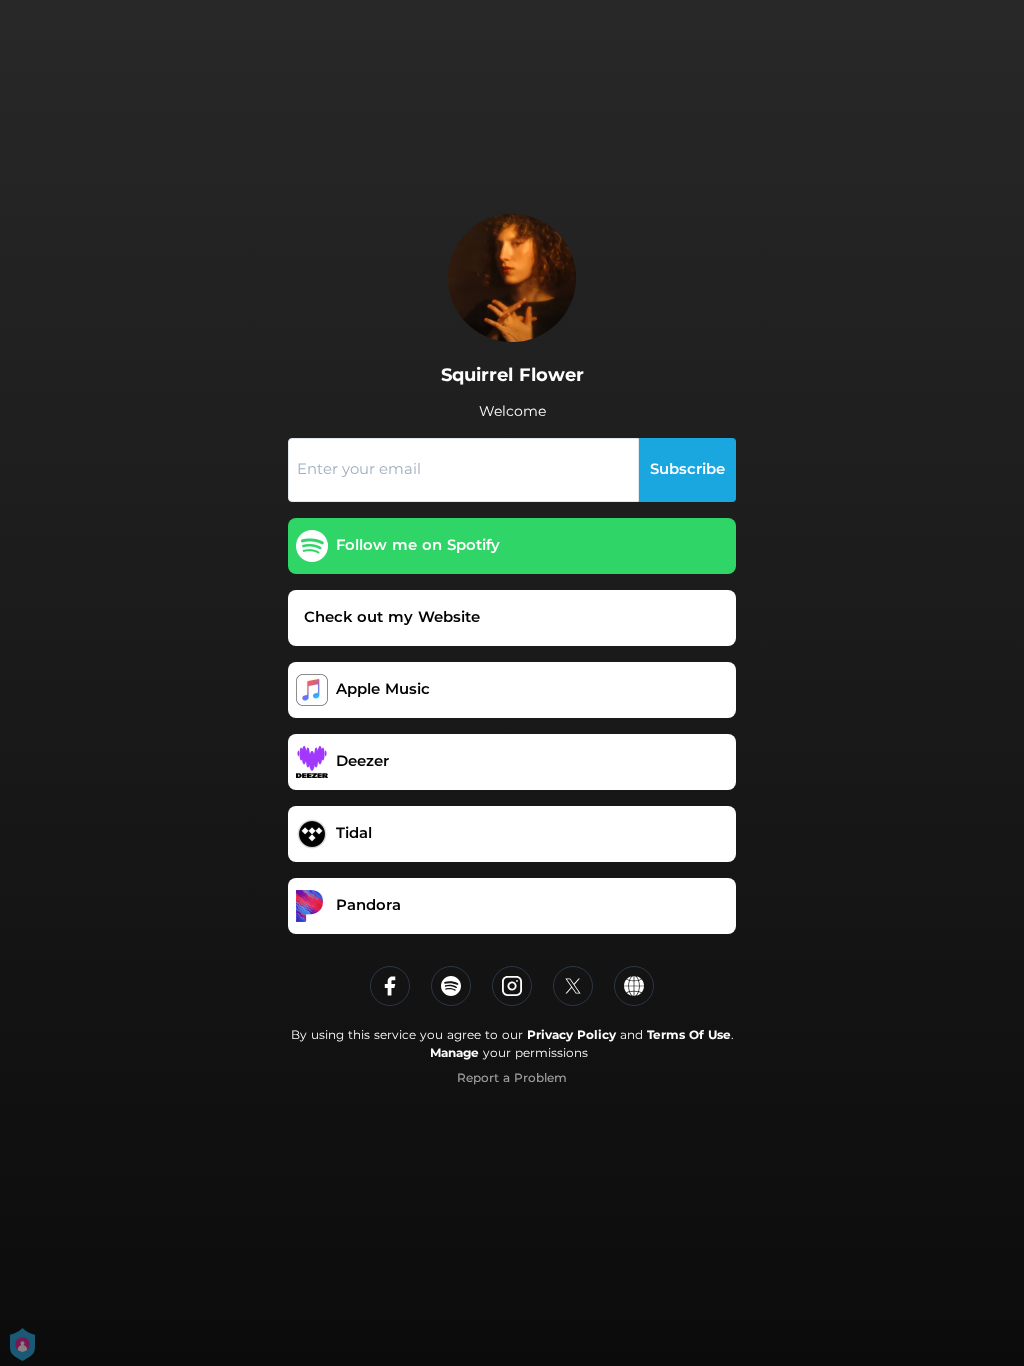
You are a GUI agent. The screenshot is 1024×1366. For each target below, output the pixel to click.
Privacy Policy (571, 1034)
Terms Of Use (689, 1034)
